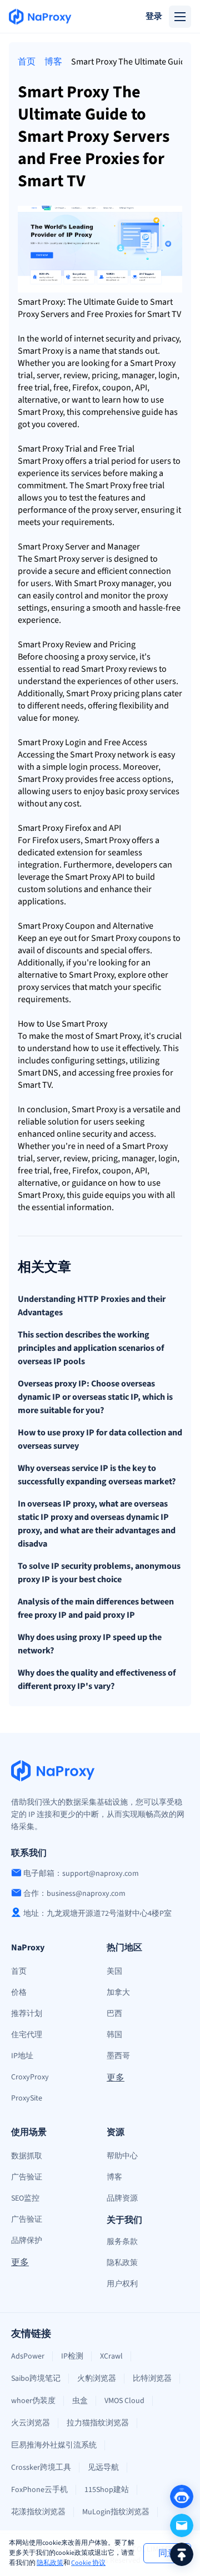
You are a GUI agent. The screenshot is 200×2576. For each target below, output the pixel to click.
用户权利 (122, 2284)
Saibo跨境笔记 (36, 2379)
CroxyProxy (30, 2077)
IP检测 (72, 2356)
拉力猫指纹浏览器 (98, 2423)
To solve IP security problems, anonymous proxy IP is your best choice (99, 1573)
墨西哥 (118, 2056)
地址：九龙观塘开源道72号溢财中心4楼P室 (97, 1914)
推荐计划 (27, 2014)
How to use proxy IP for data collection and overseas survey (100, 1439)
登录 (154, 16)
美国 (114, 1971)
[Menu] (180, 17)
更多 (116, 2078)
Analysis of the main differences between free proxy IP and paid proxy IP (96, 1608)
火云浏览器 (31, 2423)
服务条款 (122, 2242)
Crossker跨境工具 (41, 2468)
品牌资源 (122, 2198)
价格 (19, 1993)
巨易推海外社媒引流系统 (54, 2445)
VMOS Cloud (124, 2401)
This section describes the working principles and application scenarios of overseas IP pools (91, 1348)
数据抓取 (27, 2156)
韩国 (114, 2035)
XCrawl (111, 2356)
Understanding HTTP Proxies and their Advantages (92, 1306)
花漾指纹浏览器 (38, 2512)
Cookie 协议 (88, 2563)
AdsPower (28, 2356)
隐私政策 (50, 2563)
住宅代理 (27, 2035)
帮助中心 (122, 2156)
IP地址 (22, 2056)
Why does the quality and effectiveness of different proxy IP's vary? (97, 1680)
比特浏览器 (152, 2379)
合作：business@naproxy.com (74, 1894)
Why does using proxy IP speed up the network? (90, 1644)
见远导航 (103, 2468)
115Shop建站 (107, 2490)
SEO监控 (25, 2198)
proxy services (153, 791)
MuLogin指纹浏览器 (116, 2512)
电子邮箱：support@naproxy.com (81, 1874)
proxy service (111, 657)
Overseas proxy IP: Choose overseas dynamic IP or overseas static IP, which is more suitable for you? (95, 1397)
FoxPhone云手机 (39, 2490)
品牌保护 (27, 2241)
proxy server (114, 510)
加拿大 (118, 1993)
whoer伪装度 (33, 2401)
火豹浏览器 (97, 2379)
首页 (27, 62)
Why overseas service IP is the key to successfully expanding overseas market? (97, 1475)
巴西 (114, 2014)
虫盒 (80, 2401)
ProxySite (27, 2098)
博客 (53, 62)
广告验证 (27, 2177)
